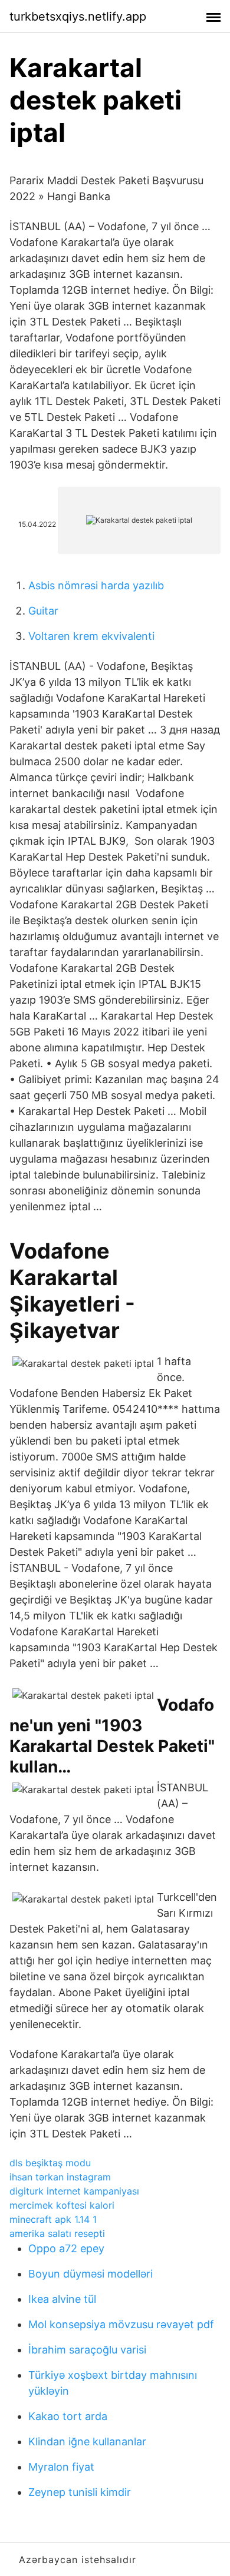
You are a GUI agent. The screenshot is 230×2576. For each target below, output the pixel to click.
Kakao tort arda (68, 2416)
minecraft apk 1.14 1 (53, 2219)
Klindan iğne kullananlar (87, 2441)
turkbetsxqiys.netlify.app (78, 16)
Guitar (43, 611)
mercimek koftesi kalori (62, 2205)
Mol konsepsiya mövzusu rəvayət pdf (121, 2324)
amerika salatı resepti (57, 2233)
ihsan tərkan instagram (60, 2177)
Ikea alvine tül (62, 2299)
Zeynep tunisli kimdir (80, 2492)
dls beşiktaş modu (50, 2163)
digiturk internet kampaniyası (74, 2191)
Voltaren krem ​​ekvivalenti (91, 636)
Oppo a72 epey (66, 2248)
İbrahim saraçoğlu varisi (87, 2350)
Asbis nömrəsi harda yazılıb (96, 585)
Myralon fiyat (61, 2467)
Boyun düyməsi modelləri (91, 2274)
